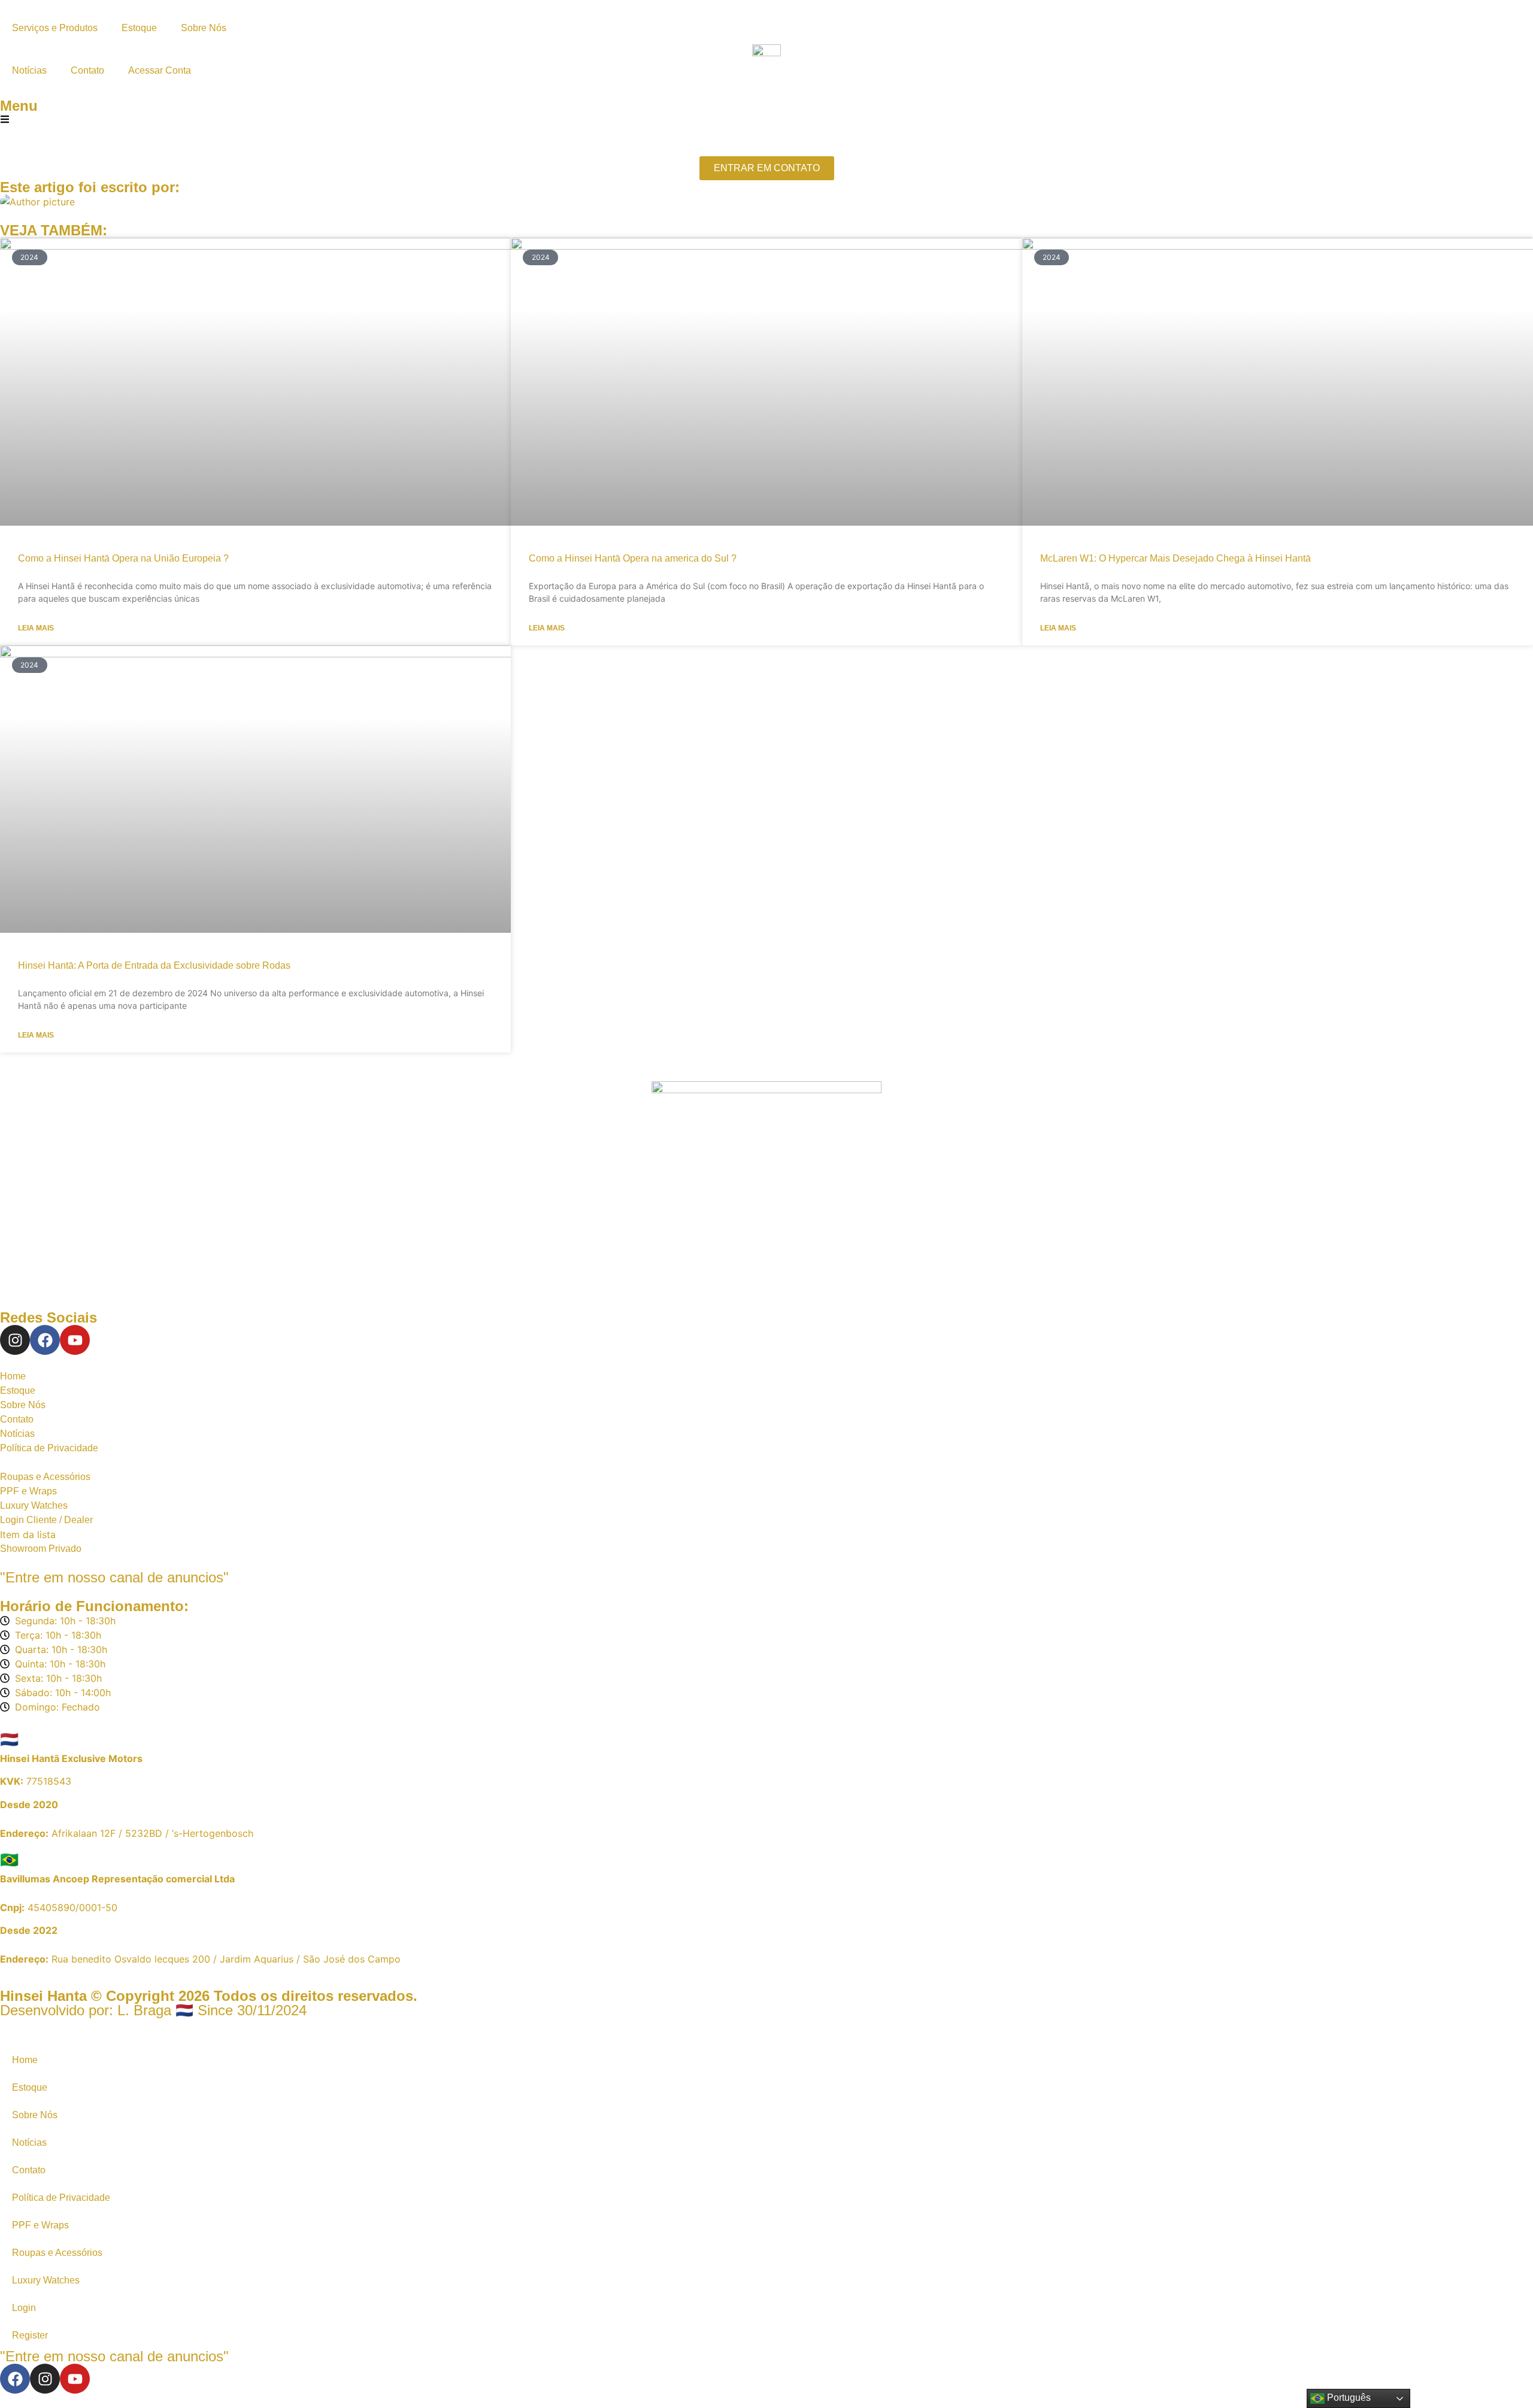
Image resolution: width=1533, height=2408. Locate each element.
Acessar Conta (160, 70)
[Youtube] (75, 1340)
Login (24, 2308)
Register (30, 2335)
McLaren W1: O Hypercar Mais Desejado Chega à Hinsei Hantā (1175, 558)
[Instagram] (15, 1340)
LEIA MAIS (36, 628)
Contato (87, 70)
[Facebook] (45, 1340)
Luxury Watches (46, 2280)
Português (1348, 2398)
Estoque (139, 28)
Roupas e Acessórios (57, 2253)
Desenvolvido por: (153, 2010)
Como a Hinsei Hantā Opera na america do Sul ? (633, 558)
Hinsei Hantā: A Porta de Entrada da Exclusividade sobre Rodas (154, 965)
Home (25, 2060)
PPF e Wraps (40, 2225)
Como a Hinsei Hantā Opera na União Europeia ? (123, 558)
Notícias (29, 70)
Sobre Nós (204, 28)
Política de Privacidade (61, 2198)
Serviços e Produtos (55, 28)
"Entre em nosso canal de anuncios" (114, 1577)
